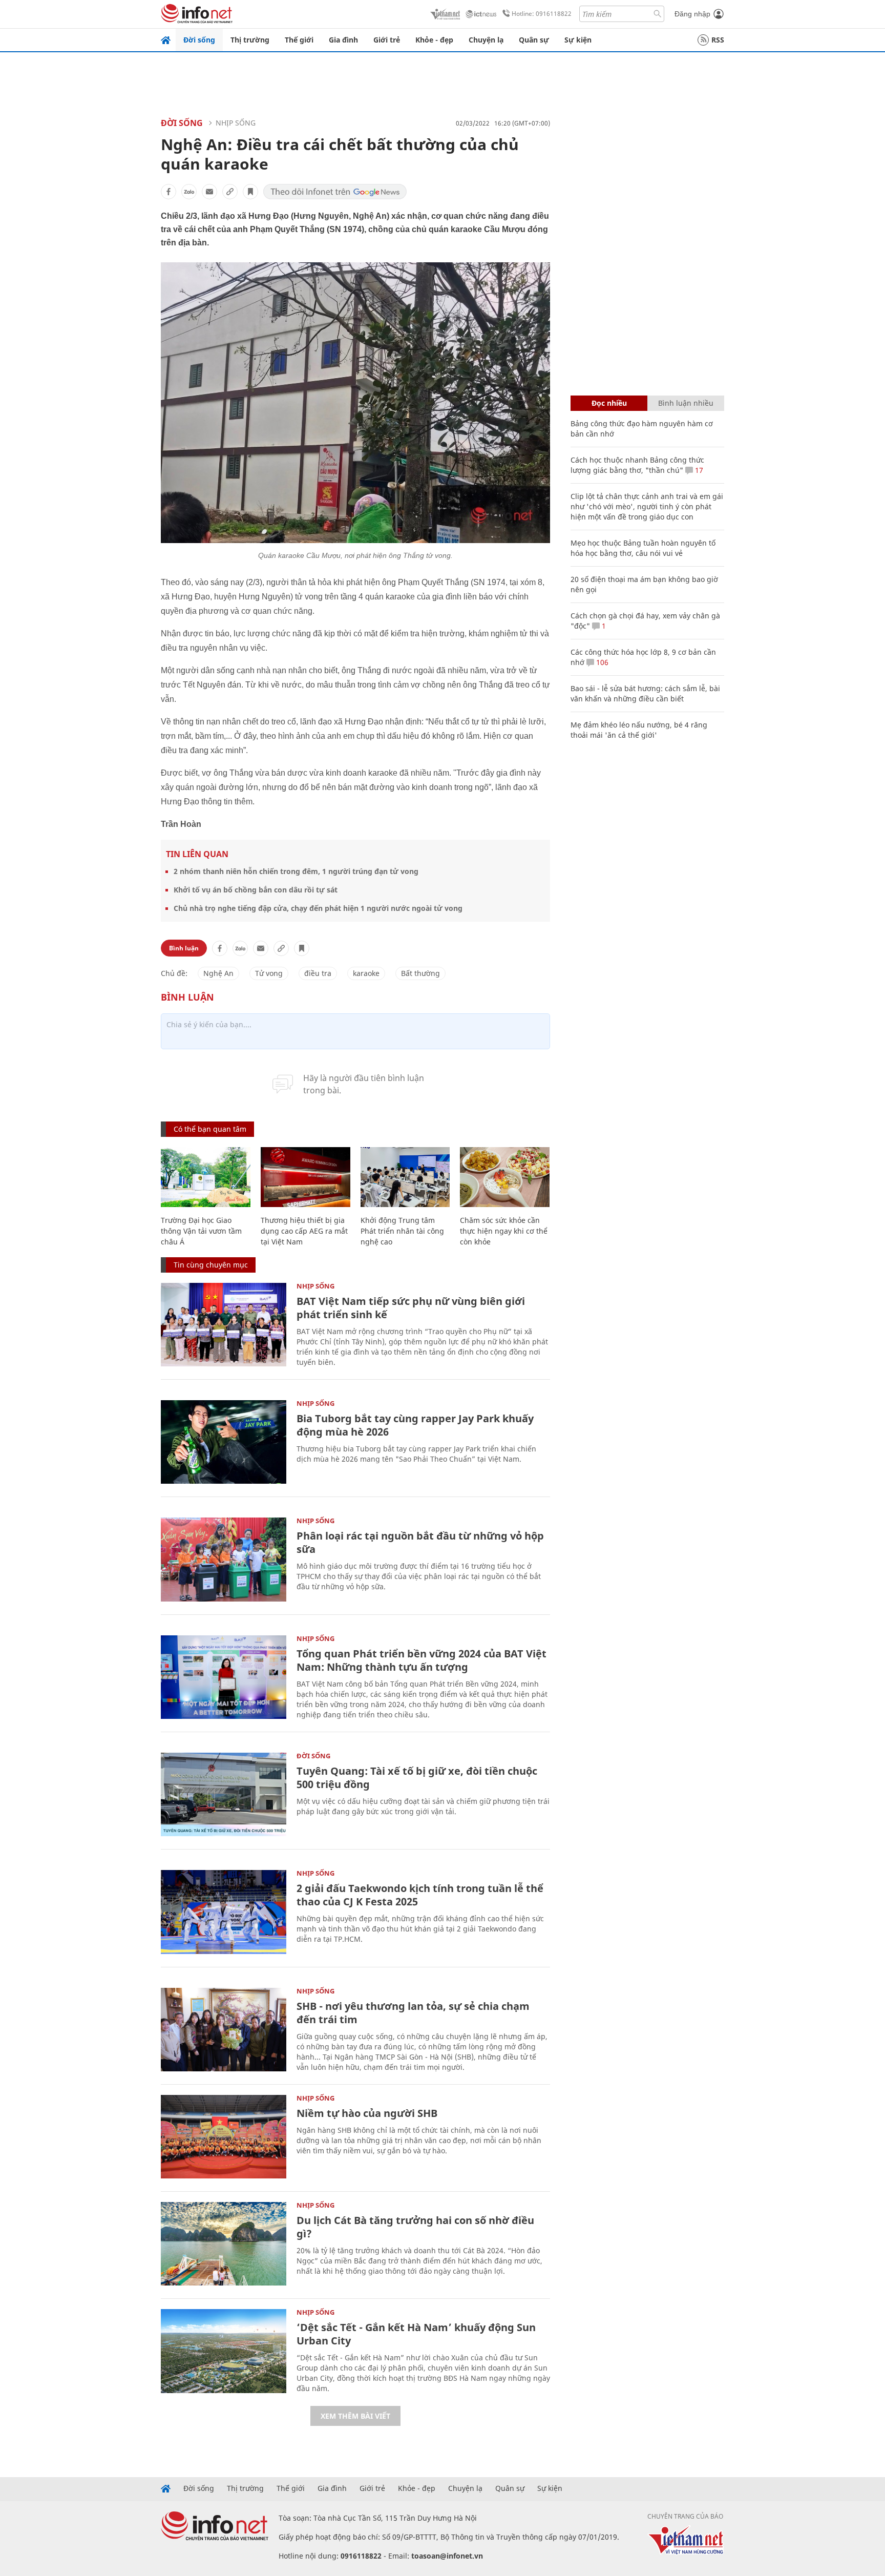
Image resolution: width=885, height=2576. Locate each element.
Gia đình (343, 40)
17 (698, 470)
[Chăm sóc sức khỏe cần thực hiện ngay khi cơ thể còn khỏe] (505, 1177)
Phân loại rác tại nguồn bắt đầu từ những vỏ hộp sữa (420, 1542)
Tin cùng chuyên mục (211, 1265)
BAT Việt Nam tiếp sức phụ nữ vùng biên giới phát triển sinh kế (411, 1308)
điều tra (318, 973)
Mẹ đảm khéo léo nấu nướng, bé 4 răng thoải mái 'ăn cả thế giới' (639, 730)
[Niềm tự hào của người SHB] (224, 2137)
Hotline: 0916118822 (542, 14)
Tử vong (269, 973)
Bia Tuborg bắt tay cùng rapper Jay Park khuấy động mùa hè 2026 (415, 1425)
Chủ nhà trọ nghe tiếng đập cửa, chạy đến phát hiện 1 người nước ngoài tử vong (318, 908)
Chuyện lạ (486, 40)
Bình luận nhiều (686, 403)
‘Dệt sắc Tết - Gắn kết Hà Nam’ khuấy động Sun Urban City (416, 2334)
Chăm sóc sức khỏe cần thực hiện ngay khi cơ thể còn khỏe (504, 1231)
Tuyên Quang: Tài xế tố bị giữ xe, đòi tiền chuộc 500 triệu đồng (417, 1778)
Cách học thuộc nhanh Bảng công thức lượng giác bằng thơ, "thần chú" (637, 465)
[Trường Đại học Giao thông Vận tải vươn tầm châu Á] (206, 1177)
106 (601, 662)
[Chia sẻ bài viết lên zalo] (189, 192)
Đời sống (199, 40)
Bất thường (420, 973)
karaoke (366, 973)
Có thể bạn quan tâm (210, 1129)
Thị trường (250, 40)
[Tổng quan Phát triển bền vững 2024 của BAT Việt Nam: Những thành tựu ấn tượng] (224, 1677)
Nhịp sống (236, 123)
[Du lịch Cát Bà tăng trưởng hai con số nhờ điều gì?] (224, 2244)
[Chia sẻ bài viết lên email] (209, 192)
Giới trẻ (387, 40)
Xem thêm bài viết (355, 2416)
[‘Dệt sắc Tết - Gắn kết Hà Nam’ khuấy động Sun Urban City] (224, 2351)
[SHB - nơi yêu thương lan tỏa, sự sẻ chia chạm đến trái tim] (224, 2030)
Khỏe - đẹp (434, 40)
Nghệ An (218, 973)
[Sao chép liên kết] (230, 192)
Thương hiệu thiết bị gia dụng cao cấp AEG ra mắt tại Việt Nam (304, 1231)
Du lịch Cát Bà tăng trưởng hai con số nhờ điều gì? (415, 2227)
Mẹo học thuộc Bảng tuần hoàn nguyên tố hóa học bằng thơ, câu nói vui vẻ (643, 548)
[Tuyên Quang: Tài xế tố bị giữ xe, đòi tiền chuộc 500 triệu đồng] (224, 1794)
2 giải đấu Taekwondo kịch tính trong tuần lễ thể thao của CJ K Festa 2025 (420, 1895)
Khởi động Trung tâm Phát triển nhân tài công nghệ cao (402, 1231)
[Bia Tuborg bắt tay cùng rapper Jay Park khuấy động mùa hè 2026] (224, 1442)
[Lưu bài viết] (250, 192)
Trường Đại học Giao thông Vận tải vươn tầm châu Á (201, 1231)
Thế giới (299, 40)
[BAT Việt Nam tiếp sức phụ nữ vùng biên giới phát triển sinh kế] (224, 1325)
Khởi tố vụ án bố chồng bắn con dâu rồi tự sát (256, 890)
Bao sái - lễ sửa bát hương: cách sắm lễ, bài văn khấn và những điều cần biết (645, 693)
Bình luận (184, 948)
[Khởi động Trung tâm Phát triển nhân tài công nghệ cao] (405, 1177)
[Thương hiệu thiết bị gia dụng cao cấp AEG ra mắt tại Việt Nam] (305, 1177)
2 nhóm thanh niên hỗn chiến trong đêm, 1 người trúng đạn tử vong (296, 871)
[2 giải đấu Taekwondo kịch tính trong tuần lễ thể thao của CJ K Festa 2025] (224, 1912)
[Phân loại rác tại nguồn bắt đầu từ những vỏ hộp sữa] (224, 1559)
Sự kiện (578, 40)
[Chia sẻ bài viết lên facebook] (168, 192)
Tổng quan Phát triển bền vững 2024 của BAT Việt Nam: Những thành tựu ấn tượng (422, 1660)
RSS (718, 40)
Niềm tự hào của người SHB (367, 2113)
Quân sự (534, 40)
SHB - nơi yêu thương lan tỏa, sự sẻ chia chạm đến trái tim (413, 2013)
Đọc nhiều (609, 403)
